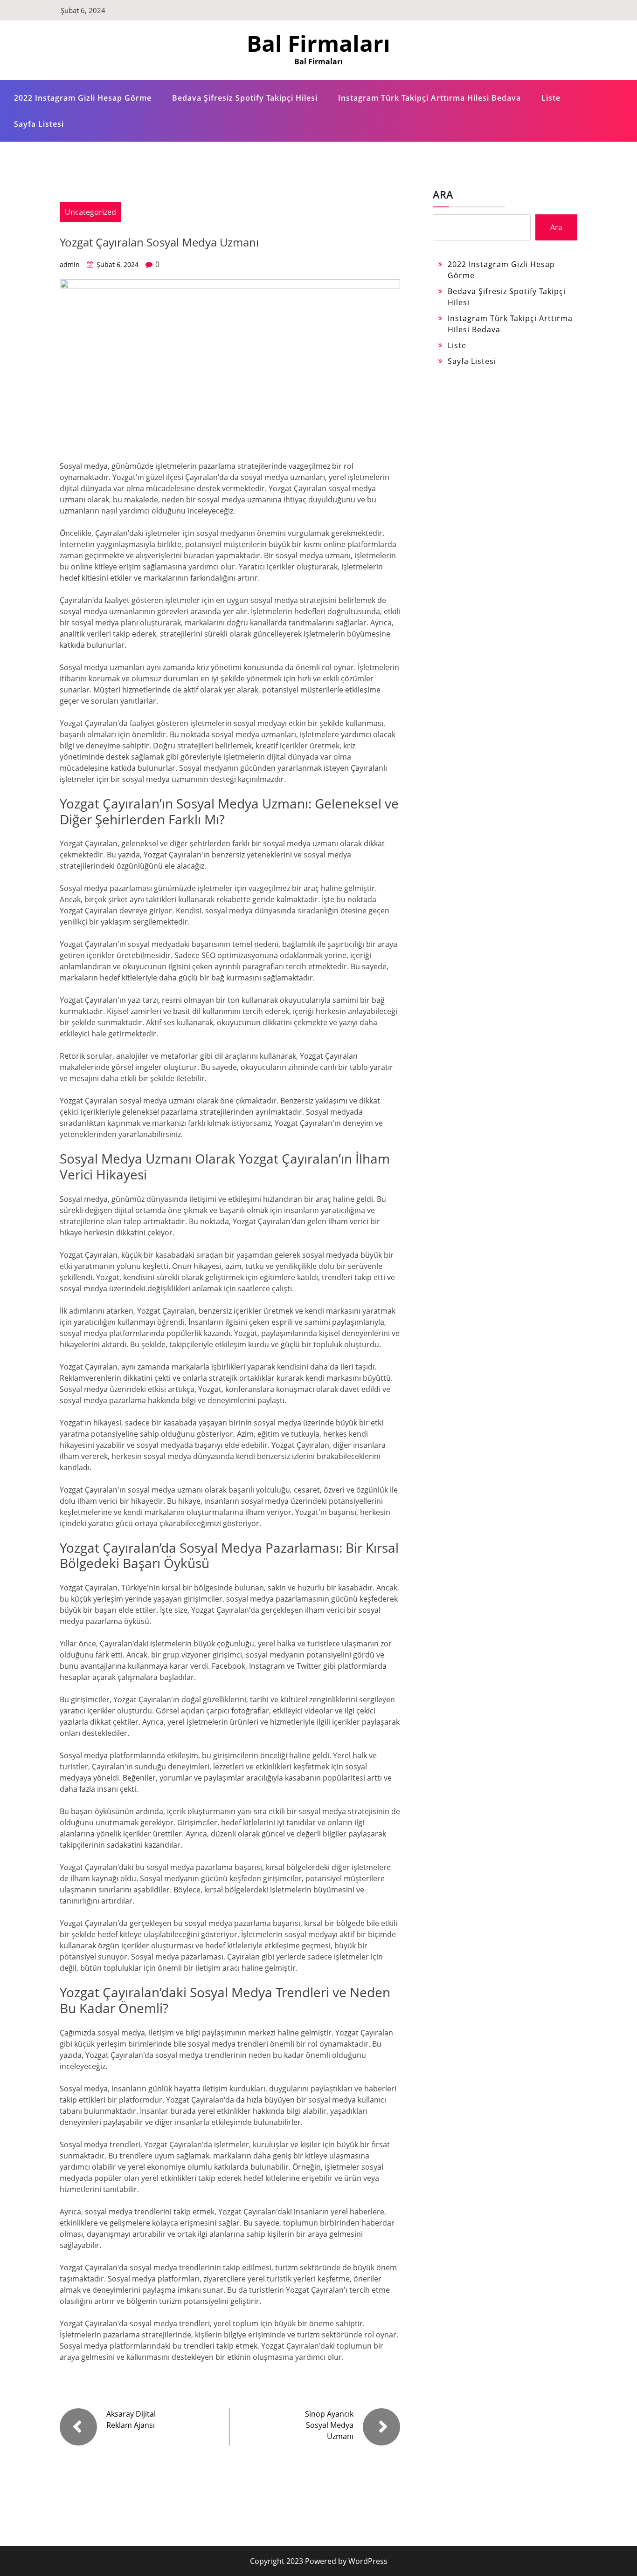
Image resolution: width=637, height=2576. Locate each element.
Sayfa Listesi (39, 124)
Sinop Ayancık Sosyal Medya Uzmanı (329, 2425)
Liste (551, 98)
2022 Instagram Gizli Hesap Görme (83, 98)
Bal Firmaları (318, 43)
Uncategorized (90, 212)
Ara (443, 194)
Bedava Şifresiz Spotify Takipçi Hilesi (245, 98)
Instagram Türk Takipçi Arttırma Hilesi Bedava (429, 98)
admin (70, 264)
